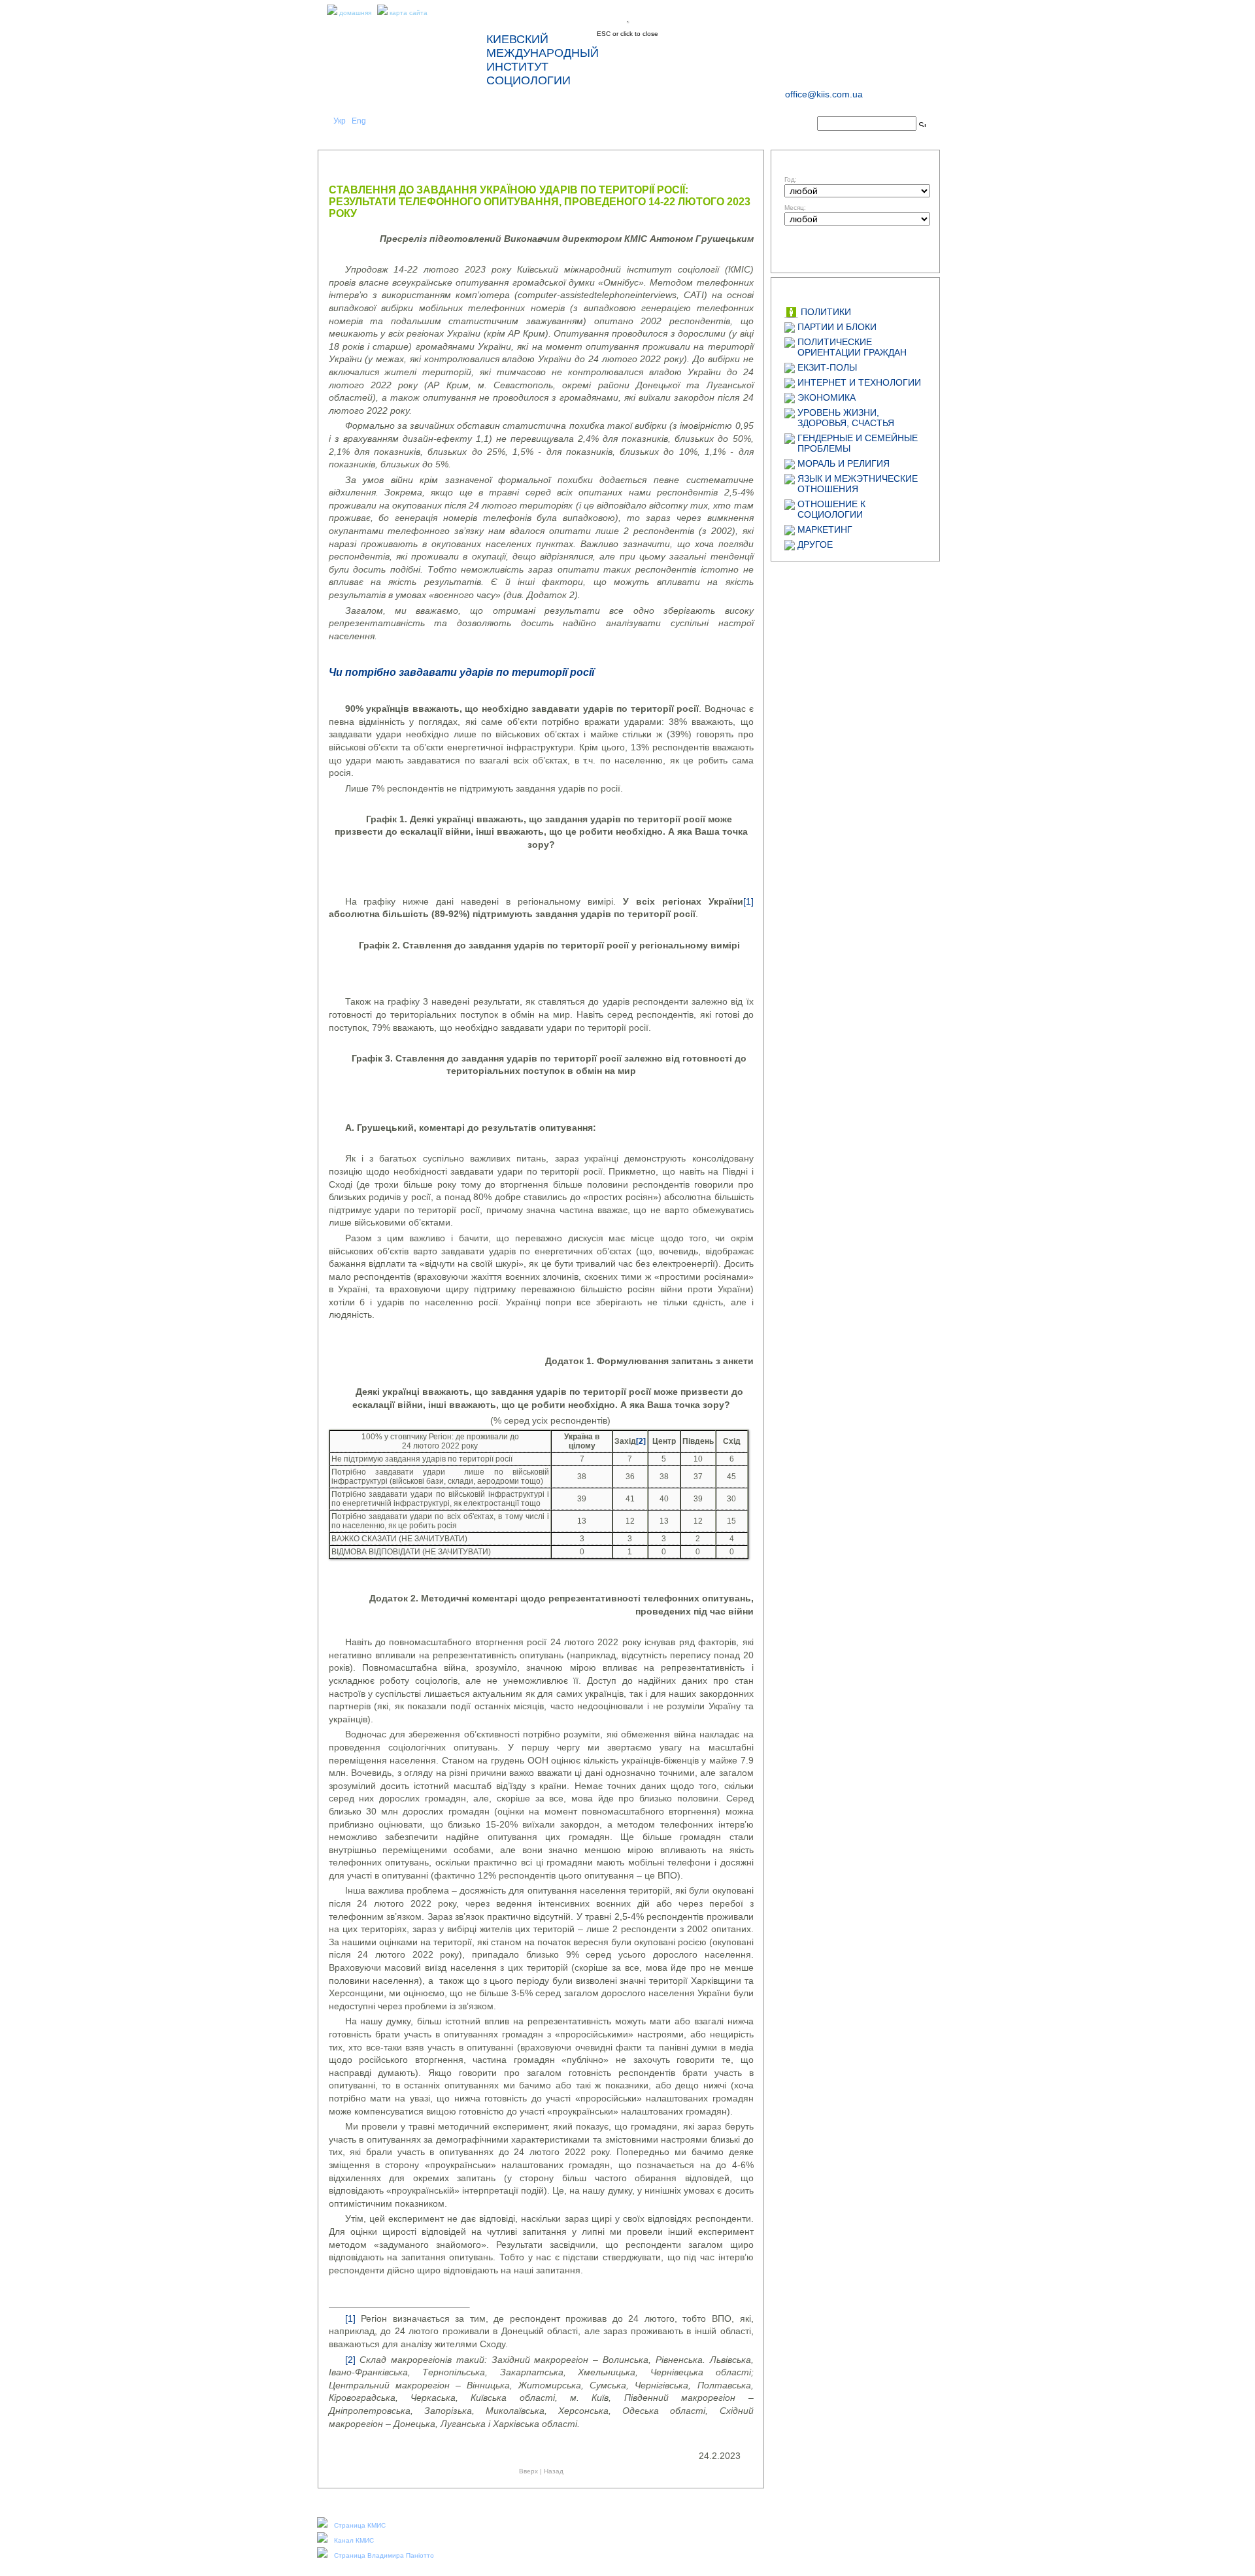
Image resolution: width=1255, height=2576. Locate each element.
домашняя (355, 13)
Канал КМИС (354, 2540)
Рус (378, 121)
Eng (359, 121)
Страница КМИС (360, 2525)
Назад (554, 2471)
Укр (340, 121)
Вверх (528, 2471)
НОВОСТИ (545, 125)
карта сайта (409, 13)
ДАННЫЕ (697, 125)
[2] (350, 2360)
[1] (748, 901)
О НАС (469, 125)
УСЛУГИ (621, 125)
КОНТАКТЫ (773, 125)
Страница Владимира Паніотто (384, 2555)
